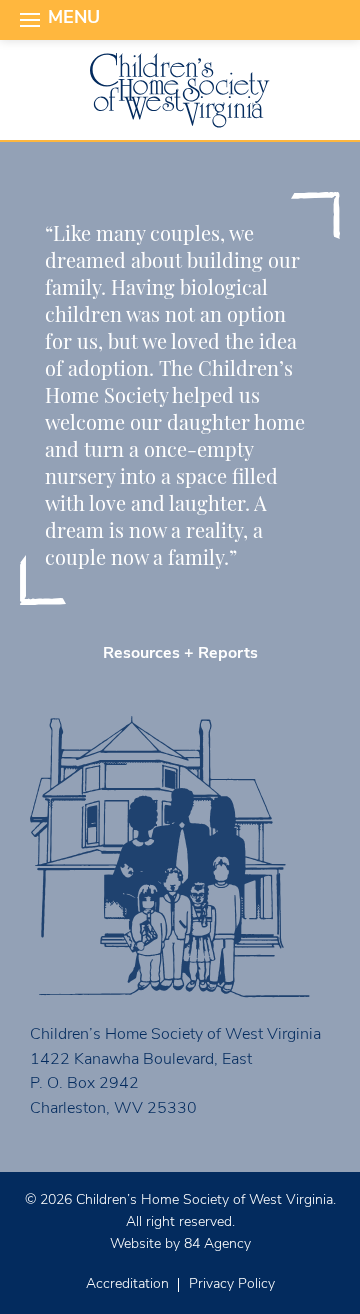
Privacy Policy (232, 1284)
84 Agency (217, 1244)
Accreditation (127, 1284)
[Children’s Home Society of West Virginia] (180, 90)
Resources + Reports (180, 654)
